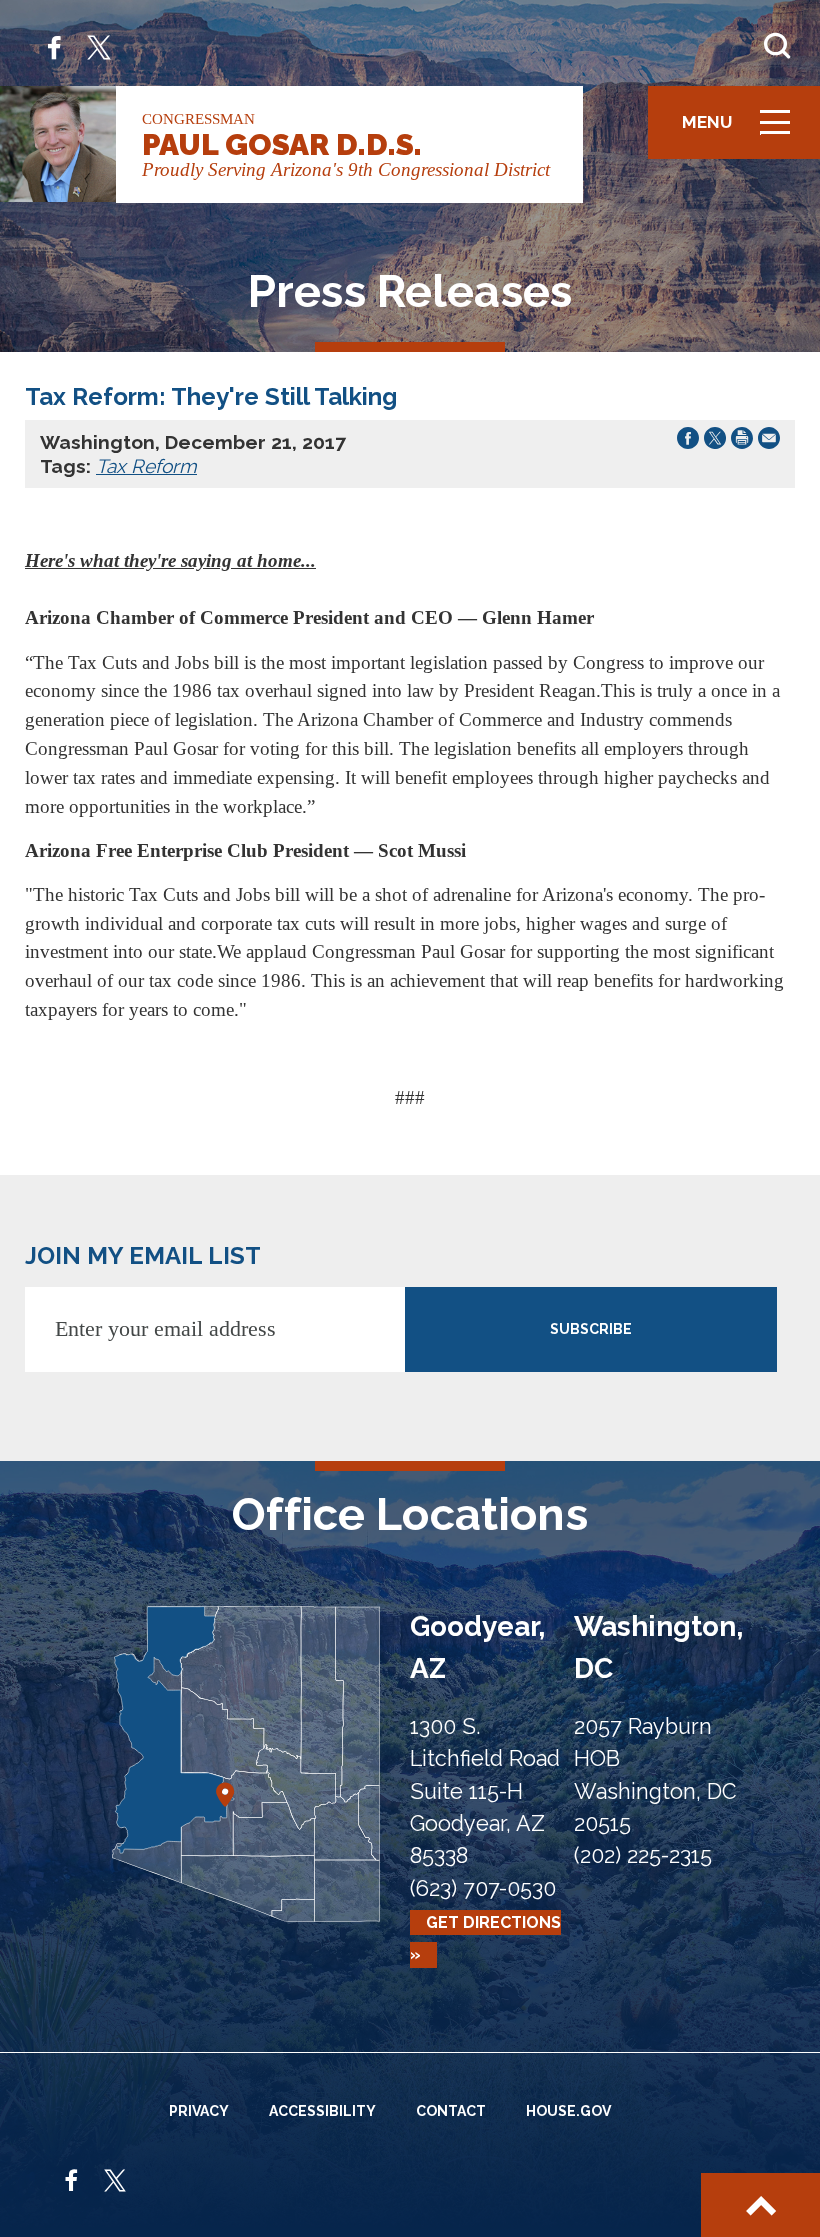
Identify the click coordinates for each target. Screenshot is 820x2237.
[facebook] (54, 45)
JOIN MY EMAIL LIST (143, 1255)
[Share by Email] (769, 442)
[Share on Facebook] (688, 442)
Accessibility (322, 2111)
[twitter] (99, 45)
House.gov (568, 2111)
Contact (451, 2111)
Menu (743, 131)
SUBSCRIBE (591, 1329)
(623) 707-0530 (483, 1888)
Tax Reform (146, 466)
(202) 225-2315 (643, 1855)
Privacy (199, 2111)
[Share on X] (715, 442)
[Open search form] (777, 46)
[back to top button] (760, 2205)
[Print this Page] (742, 442)
